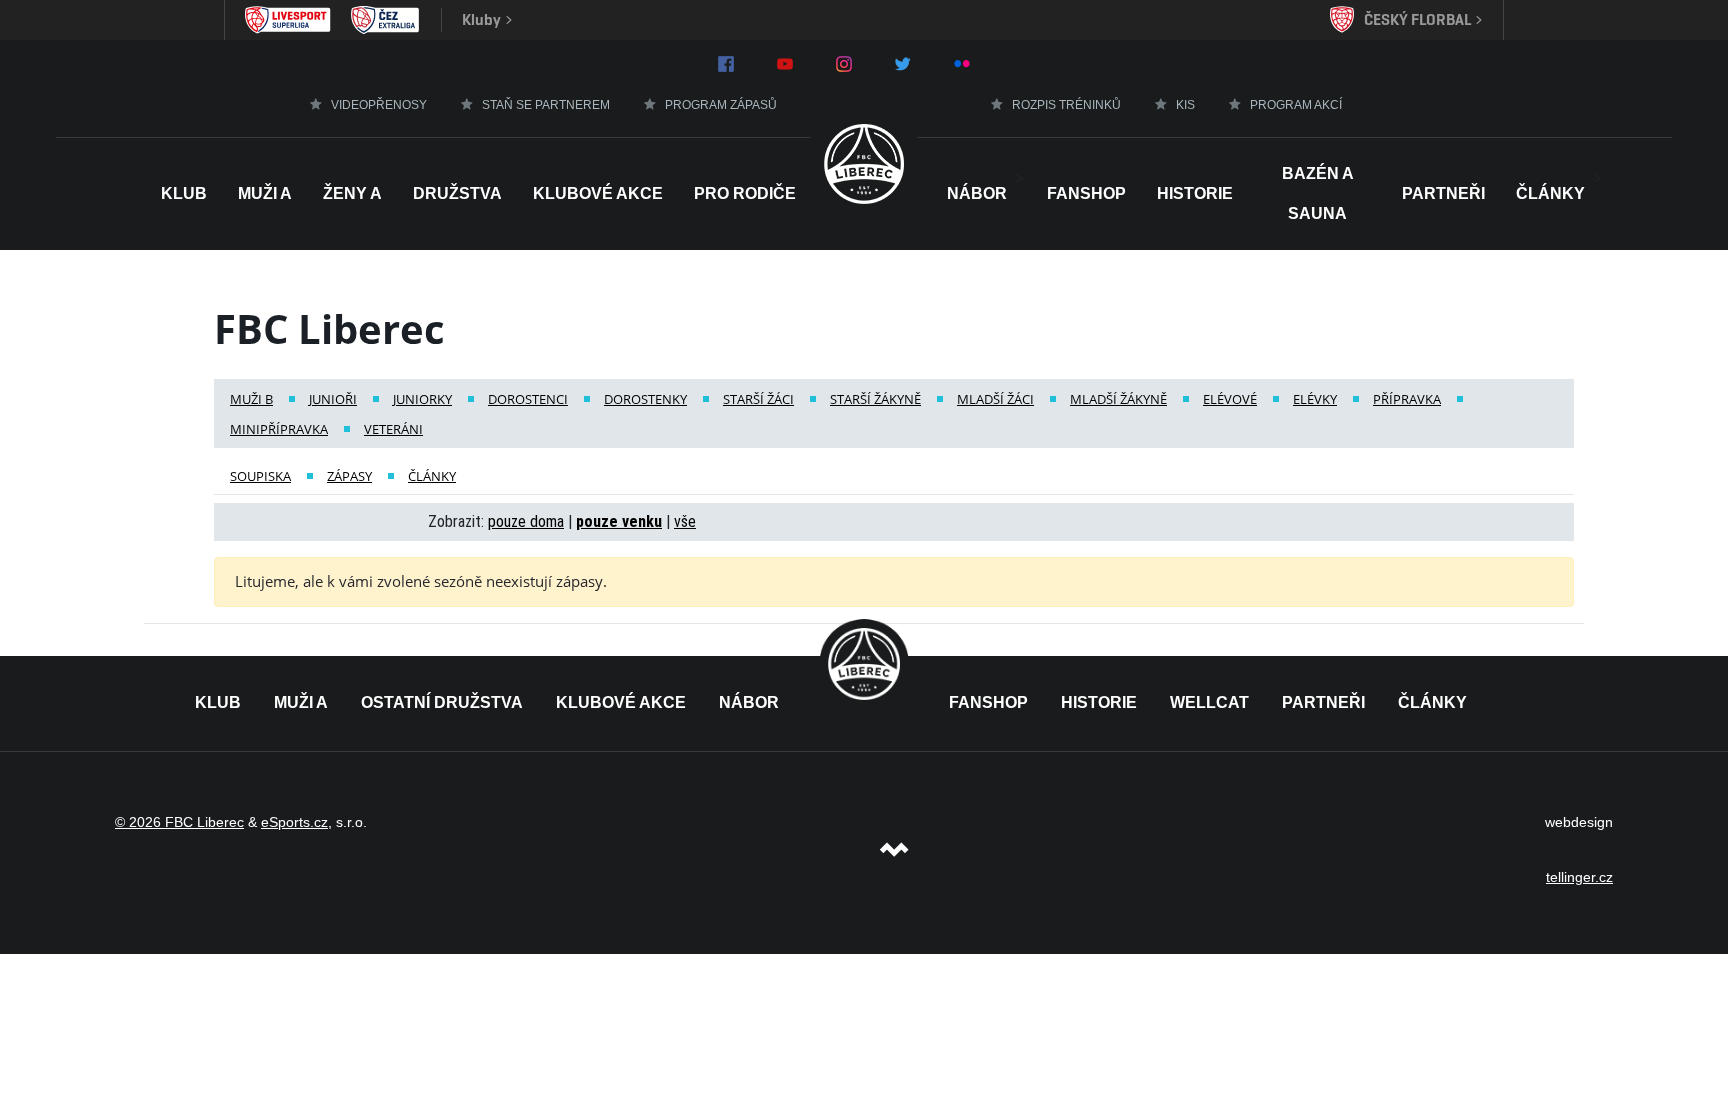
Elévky (1315, 399)
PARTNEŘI (1323, 702)
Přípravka (1407, 399)
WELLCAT (1209, 702)
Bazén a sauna (1318, 193)
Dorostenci (528, 399)
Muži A (265, 193)
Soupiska (260, 476)
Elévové (1230, 399)
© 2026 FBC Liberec (179, 822)
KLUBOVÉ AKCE (621, 702)
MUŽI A (301, 702)
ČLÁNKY (1432, 702)
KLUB (218, 702)
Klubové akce (598, 193)
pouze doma (526, 521)
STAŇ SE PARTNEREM (546, 105)
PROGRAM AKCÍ (1296, 105)
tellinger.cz (1579, 877)
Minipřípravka (279, 429)
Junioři (333, 399)
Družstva (457, 193)
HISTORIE (1195, 193)
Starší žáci (758, 399)
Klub (184, 193)
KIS (1185, 105)
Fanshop (1086, 193)
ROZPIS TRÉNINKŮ (1066, 105)
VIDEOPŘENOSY (379, 105)
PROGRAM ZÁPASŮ (721, 105)
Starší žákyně (875, 399)
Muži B (251, 399)
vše (685, 521)
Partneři (1443, 193)
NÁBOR (977, 193)
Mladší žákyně (1118, 399)
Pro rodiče (745, 193)
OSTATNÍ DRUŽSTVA (442, 702)
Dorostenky (645, 399)
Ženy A (352, 193)
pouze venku (619, 521)
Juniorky (422, 399)
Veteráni (393, 429)
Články (1550, 193)
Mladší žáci (995, 399)
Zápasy (349, 476)
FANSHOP (988, 702)
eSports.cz (294, 822)
